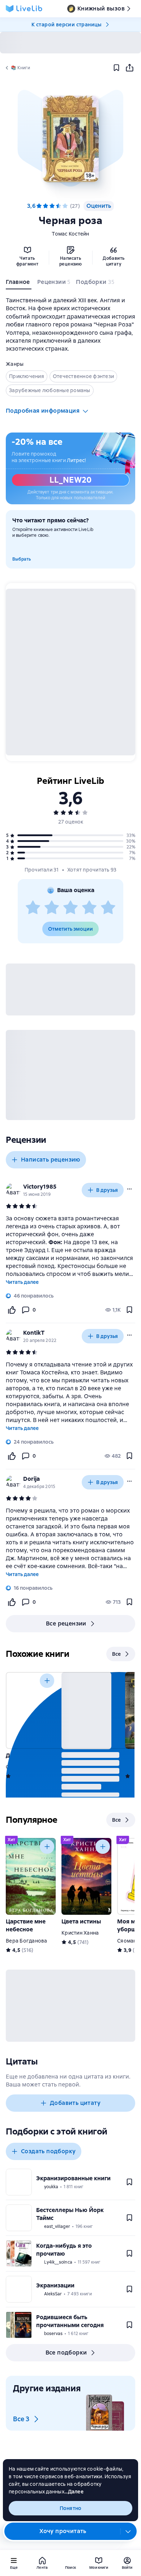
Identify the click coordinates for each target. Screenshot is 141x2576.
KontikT (34, 1333)
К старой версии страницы (67, 25)
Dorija (31, 1479)
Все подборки (66, 2353)
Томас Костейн (70, 234)
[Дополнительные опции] (128, 2531)
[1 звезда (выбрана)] (39, 206)
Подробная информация (43, 411)
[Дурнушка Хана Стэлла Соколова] (31, 1710)
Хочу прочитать (63, 2531)
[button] (70, 139)
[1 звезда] (33, 908)
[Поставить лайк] (12, 1310)
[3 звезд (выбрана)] (52, 206)
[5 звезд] (65, 206)
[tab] (19, 284)
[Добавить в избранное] (116, 68)
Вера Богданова (27, 1941)
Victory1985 (40, 1187)
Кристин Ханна (80, 1933)
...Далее (74, 2492)
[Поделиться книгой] (129, 68)
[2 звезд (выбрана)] (46, 206)
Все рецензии (66, 1623)
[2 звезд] (52, 908)
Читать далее (22, 1282)
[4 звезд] (59, 206)
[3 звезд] (70, 908)
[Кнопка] (47, 1681)
